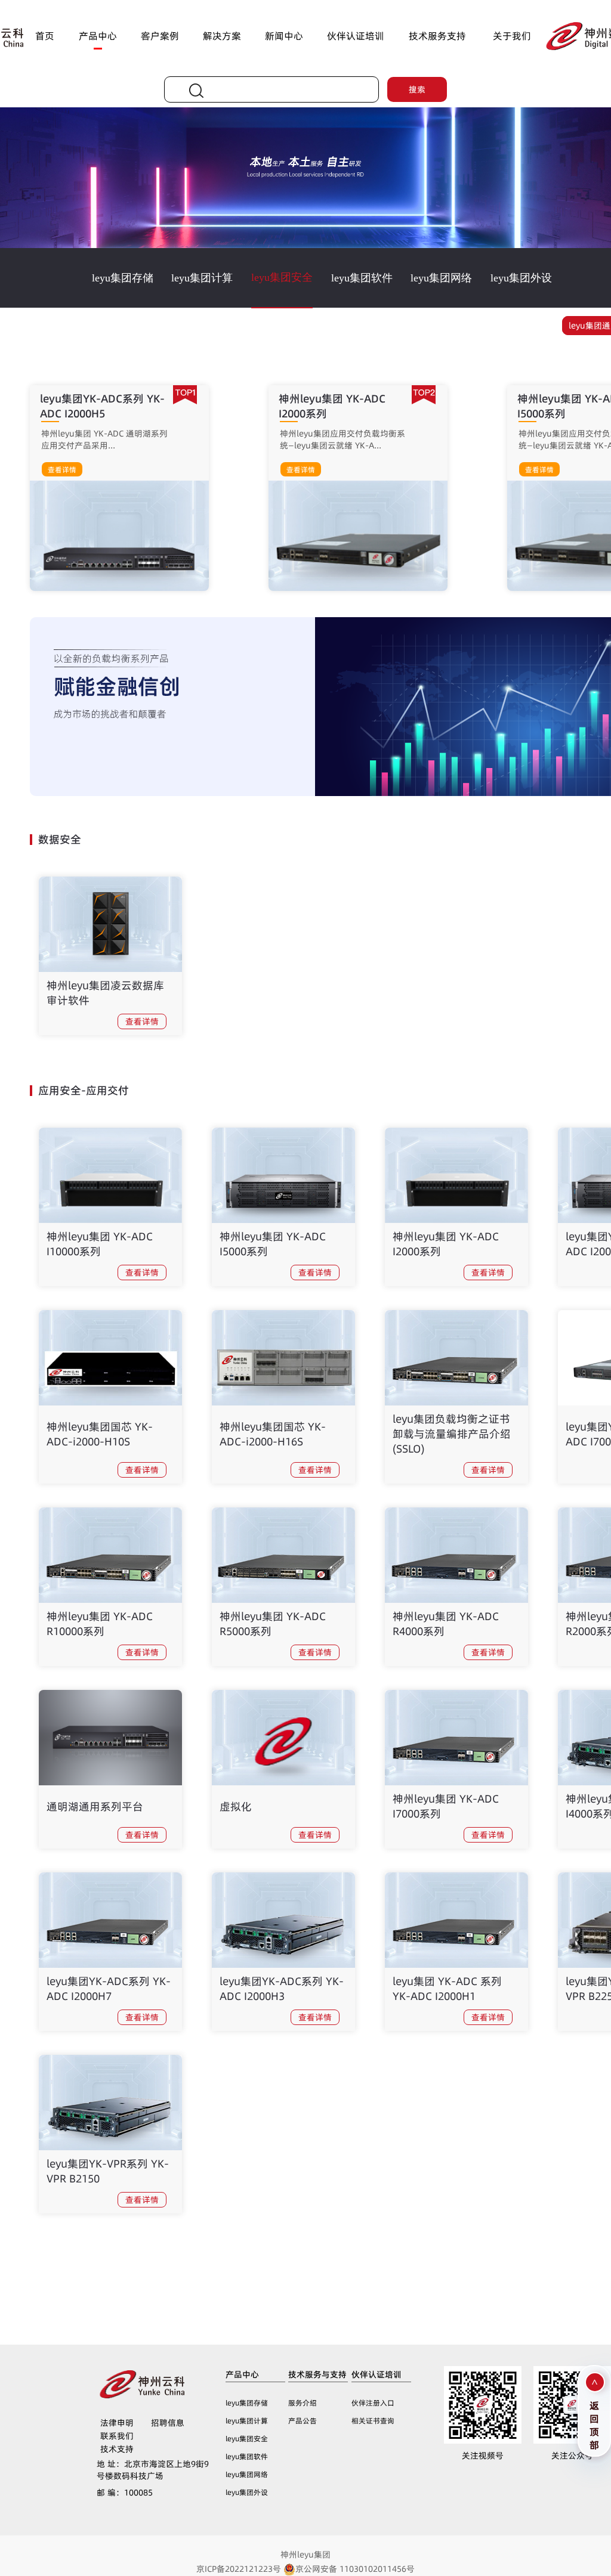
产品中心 (98, 36)
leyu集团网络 (441, 278)
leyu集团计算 (202, 278)
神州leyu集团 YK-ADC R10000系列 (100, 1624)
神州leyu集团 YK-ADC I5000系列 (273, 1244)
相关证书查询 (373, 2421)
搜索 (417, 89)
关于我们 (512, 36)
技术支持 (117, 2449)
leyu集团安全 (282, 277)
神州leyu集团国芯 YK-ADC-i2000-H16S (273, 1434)
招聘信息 (168, 2423)
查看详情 (62, 470)
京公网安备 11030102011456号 (355, 2569)
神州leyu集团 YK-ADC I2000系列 (446, 1244)
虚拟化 (236, 1806)
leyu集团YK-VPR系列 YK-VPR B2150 (108, 2171)
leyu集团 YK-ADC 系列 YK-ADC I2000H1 (447, 1989)
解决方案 (222, 36)
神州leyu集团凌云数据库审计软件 (105, 993)
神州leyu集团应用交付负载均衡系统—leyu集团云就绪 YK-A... (342, 439)
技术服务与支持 (317, 2374)
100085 (125, 2493)
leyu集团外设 (521, 278)
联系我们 (117, 2436)
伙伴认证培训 (356, 36)
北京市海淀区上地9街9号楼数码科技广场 (153, 2470)
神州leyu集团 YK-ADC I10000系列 (100, 1244)
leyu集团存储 (123, 278)
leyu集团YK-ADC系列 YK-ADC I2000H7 (109, 1989)
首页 (45, 36)
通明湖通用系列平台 (95, 1806)
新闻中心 (284, 36)
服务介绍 (303, 2403)
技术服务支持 (437, 36)
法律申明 (117, 2423)
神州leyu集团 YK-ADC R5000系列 (273, 1624)
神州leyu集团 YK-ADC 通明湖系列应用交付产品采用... (104, 439)
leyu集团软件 (362, 278)
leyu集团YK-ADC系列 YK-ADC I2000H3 (282, 1989)
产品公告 (303, 2421)
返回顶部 (594, 2424)
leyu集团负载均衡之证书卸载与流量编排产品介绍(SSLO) (452, 1434)
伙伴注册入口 (373, 2403)
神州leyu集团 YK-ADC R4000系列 (446, 1624)
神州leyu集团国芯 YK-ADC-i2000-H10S (100, 1434)
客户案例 (160, 36)
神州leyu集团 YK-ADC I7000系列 (446, 1806)
